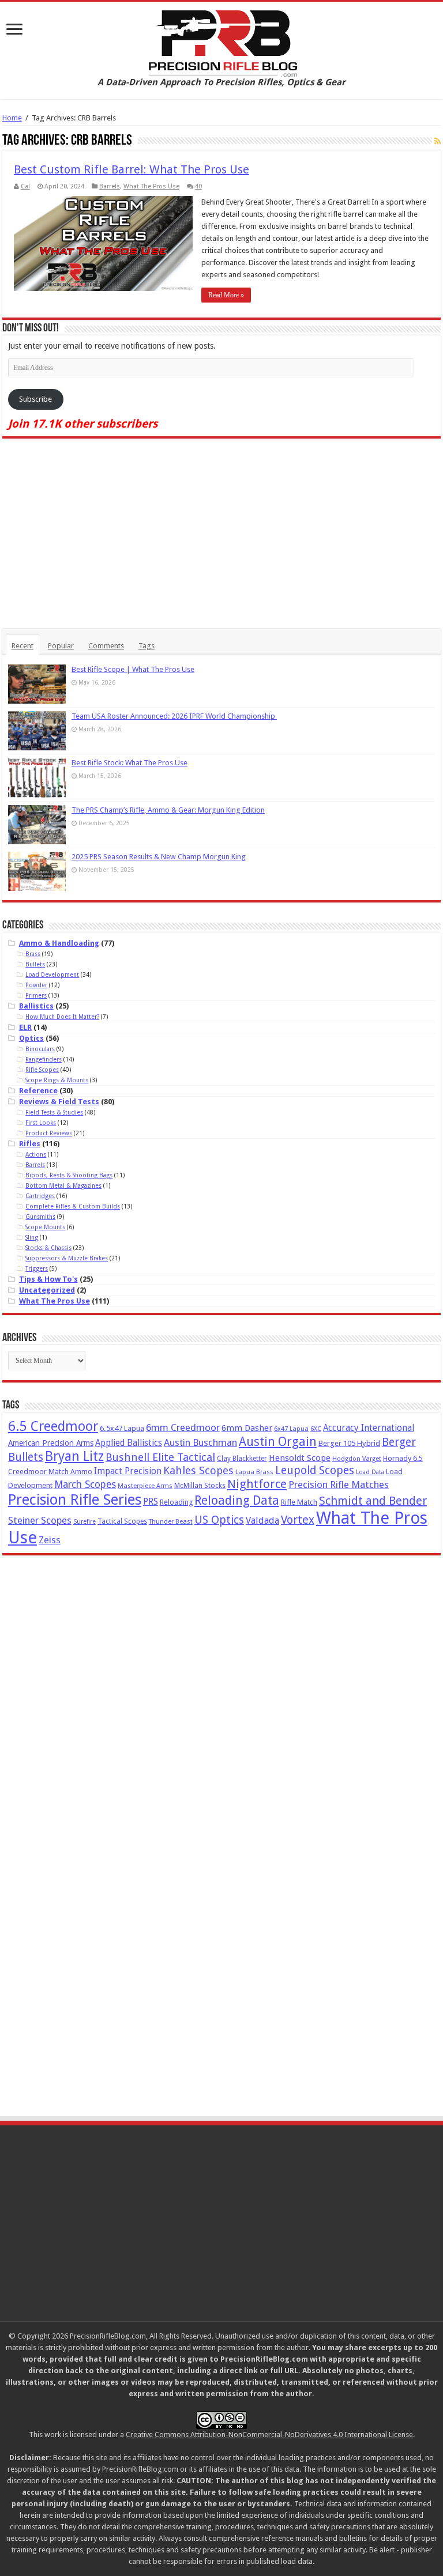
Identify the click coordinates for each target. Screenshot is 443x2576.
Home (12, 118)
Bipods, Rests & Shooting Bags (69, 1175)
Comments (106, 646)
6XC (316, 1429)
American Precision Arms (51, 1443)
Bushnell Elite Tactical (160, 1457)
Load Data (370, 1472)
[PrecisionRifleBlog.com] (222, 41)
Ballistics (36, 1006)
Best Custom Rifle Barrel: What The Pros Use (132, 169)
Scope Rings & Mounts (57, 1080)
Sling (32, 1237)
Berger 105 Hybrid (349, 1443)
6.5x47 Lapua (122, 1428)
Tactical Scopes (122, 1521)
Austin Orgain (278, 1442)
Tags (147, 646)
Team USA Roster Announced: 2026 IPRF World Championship (174, 716)
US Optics (219, 1520)
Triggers (37, 1268)
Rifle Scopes (42, 1070)
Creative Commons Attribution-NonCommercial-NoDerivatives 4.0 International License (269, 2435)
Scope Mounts (45, 1227)
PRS (151, 1502)
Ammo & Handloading (59, 943)
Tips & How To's (48, 1279)
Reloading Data (237, 1500)
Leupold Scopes (315, 1470)
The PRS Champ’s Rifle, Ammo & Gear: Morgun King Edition (168, 810)
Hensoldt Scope (300, 1458)
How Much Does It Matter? (62, 1017)
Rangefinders (44, 1059)
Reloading (176, 1502)
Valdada (262, 1521)
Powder (36, 985)
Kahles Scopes (198, 1470)
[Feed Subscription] (438, 141)
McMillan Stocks (200, 1486)
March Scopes (85, 1485)
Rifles (30, 1144)
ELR (25, 1027)
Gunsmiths (40, 1217)
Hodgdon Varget (357, 1459)
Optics (31, 1038)
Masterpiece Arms (145, 1486)
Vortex (298, 1520)
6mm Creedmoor (183, 1427)
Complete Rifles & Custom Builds (73, 1206)
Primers (36, 995)
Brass (33, 954)
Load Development (52, 975)
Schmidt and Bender (373, 1501)
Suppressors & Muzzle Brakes (67, 1258)
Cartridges (40, 1196)
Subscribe (35, 399)
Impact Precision (128, 1471)
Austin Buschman (200, 1443)
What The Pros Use (151, 186)
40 (198, 186)
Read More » (226, 295)
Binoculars (40, 1049)
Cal (25, 186)
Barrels (110, 186)
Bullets (35, 964)
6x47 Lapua (291, 1429)
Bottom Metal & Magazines (63, 1185)
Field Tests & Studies (54, 1112)
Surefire (85, 1522)
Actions (36, 1154)
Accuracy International (369, 1428)
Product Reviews (49, 1133)
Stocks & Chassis (48, 1248)
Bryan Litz (74, 1456)
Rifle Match (299, 1502)
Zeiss (50, 1540)
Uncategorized (47, 1290)
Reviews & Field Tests (59, 1102)
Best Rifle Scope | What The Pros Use (133, 669)
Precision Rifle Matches (339, 1485)
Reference (38, 1091)
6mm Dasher (247, 1428)
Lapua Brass (254, 1472)
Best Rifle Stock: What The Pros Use (129, 763)
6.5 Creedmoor (53, 1426)
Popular (61, 646)
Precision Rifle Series (75, 1499)
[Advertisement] (221, 534)
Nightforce (257, 1484)
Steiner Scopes (40, 1520)
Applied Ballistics (129, 1443)
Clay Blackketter (242, 1459)
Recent (22, 646)
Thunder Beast (171, 1522)
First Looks (41, 1123)
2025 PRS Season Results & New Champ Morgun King (159, 857)
